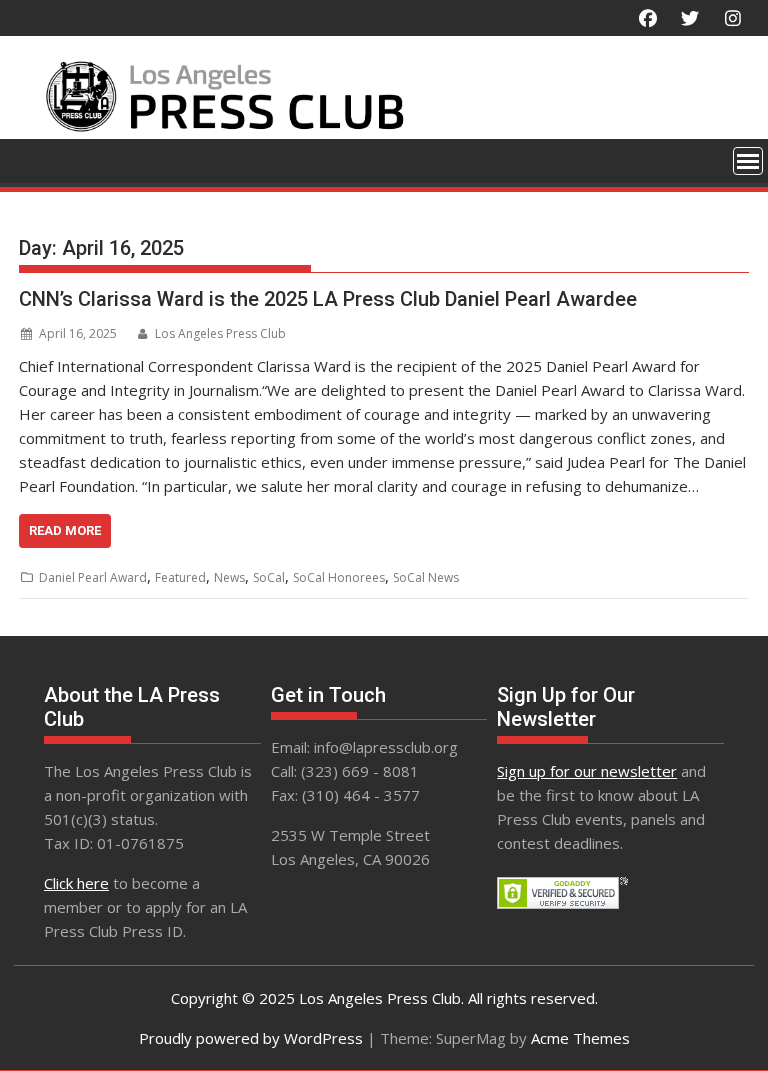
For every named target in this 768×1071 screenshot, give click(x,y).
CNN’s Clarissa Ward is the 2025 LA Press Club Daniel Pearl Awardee (328, 299)
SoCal (269, 577)
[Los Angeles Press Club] (384, 127)
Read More (65, 530)
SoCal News (426, 577)
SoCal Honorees (339, 577)
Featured (180, 577)
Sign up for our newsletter (587, 771)
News (229, 577)
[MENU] (748, 161)
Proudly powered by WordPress (251, 1038)
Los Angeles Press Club (220, 333)
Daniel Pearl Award (93, 577)
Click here (76, 883)
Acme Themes (580, 1038)
